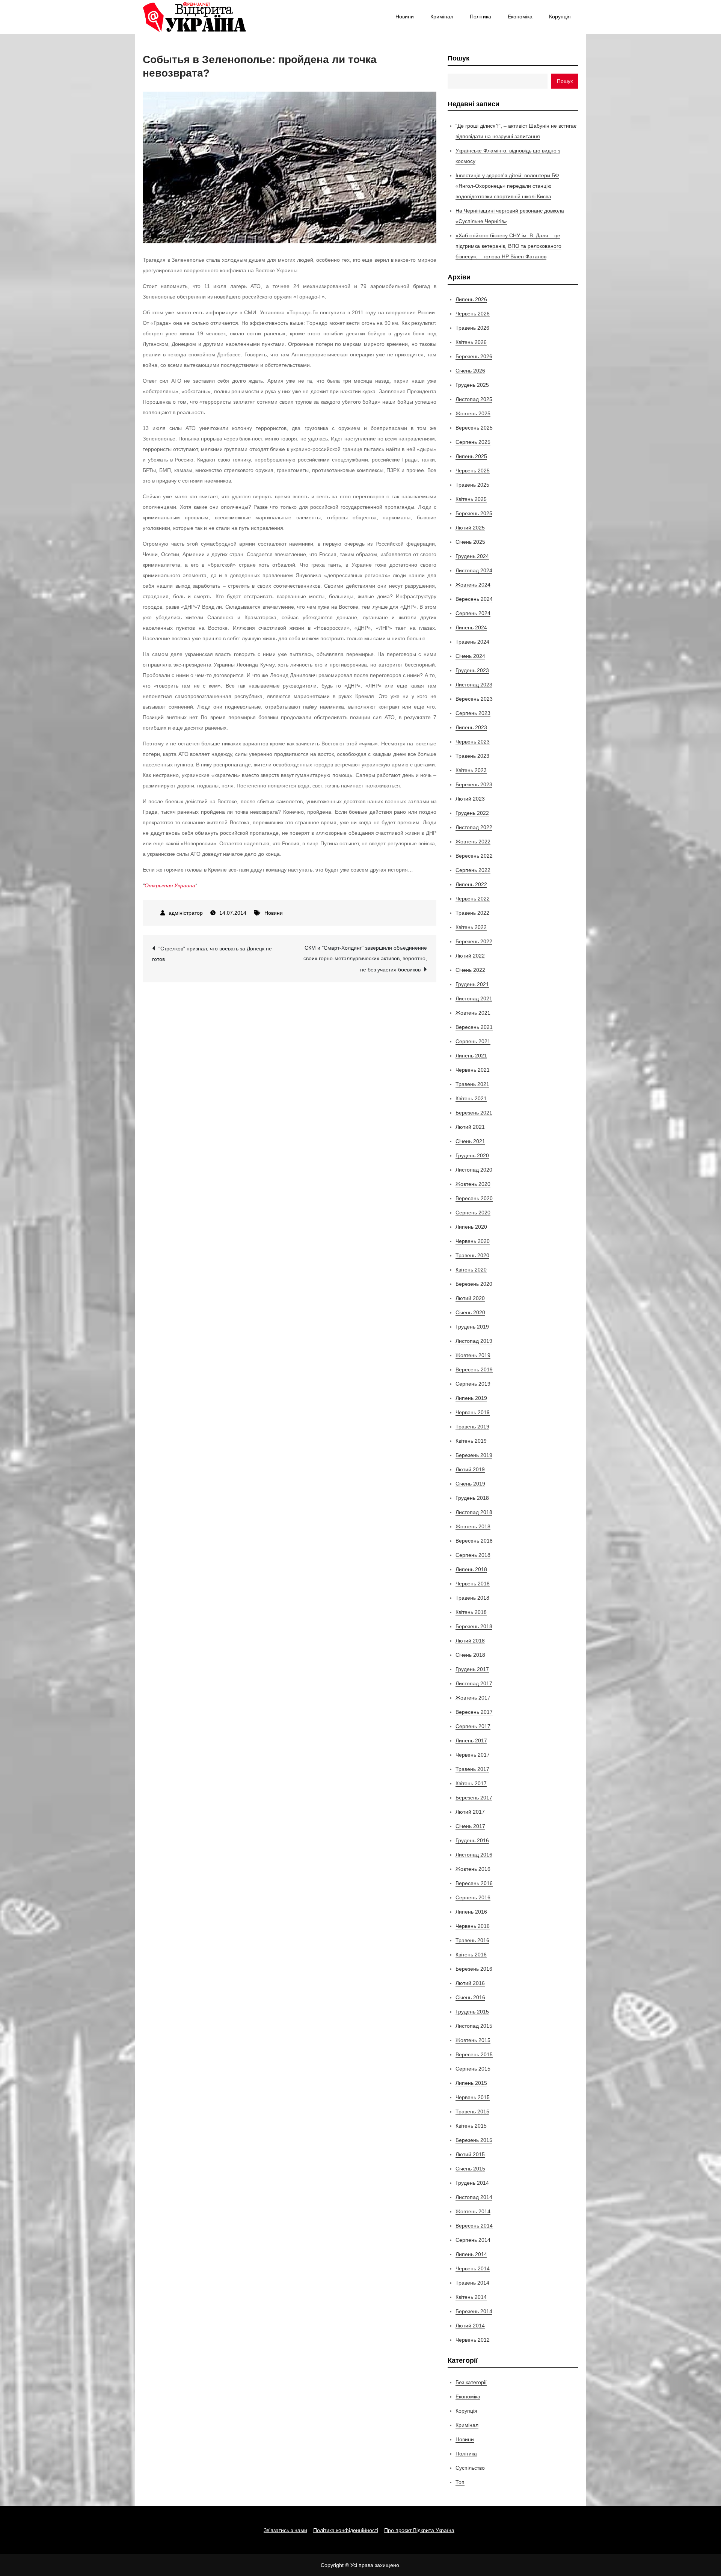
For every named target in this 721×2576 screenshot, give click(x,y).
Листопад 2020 (474, 1170)
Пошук (459, 58)
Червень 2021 (473, 1070)
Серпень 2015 (473, 2069)
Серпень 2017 (473, 1726)
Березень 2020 (474, 1284)
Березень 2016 (474, 1969)
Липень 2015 (471, 2083)
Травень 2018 (472, 1598)
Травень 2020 (472, 1255)
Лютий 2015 (470, 2154)
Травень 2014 (472, 2283)
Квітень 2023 (471, 770)
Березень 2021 (474, 1113)
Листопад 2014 (474, 2197)
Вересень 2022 (474, 856)
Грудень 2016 (472, 1840)
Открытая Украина (170, 885)
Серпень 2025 (473, 442)
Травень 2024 (472, 642)
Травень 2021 (472, 1084)
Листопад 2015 (474, 2026)
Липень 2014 (471, 2254)
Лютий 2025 (470, 528)
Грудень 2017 (472, 1669)
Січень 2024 (470, 656)
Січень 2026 (470, 371)
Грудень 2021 (472, 984)
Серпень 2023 (473, 713)
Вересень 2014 (474, 2226)
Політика (480, 17)
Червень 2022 (473, 899)
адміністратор (186, 913)
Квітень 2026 (471, 342)
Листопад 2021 (474, 998)
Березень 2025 (474, 513)
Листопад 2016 (474, 1855)
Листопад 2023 (474, 685)
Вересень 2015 (474, 2054)
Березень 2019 (474, 1455)
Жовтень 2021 (473, 1013)
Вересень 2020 (474, 1198)
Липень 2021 (471, 1056)
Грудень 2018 (472, 1498)
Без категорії (471, 2382)
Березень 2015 (474, 2140)
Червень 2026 (473, 314)
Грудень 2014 (472, 2183)
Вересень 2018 (474, 1541)
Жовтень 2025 (473, 413)
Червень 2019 (473, 1412)
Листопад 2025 (474, 399)
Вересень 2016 (474, 1883)
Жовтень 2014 (473, 2211)
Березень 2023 (474, 784)
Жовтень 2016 (473, 1869)
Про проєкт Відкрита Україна (419, 2530)
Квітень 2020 (471, 1270)
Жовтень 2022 (473, 842)
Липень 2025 (471, 456)
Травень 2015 (472, 2111)
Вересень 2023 (474, 699)
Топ (460, 2482)
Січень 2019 (470, 1484)
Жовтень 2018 (473, 1526)
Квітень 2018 (471, 1612)
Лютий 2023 (470, 799)
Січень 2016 (470, 1997)
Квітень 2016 (471, 1955)
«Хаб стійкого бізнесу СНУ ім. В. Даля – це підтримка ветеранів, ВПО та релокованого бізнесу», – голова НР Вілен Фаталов (508, 246)
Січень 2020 (470, 1312)
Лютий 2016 (470, 1983)
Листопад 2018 (474, 1512)
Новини (405, 17)
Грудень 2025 (472, 385)
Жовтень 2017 (473, 1698)
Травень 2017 (472, 1769)
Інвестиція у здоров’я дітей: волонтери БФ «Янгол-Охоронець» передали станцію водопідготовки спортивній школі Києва (507, 186)
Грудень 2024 (472, 556)
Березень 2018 (474, 1626)
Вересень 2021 (474, 1027)
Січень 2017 (470, 1826)
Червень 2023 (473, 742)
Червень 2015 (473, 2097)
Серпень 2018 (473, 1555)
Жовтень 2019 (473, 1355)
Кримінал (442, 17)
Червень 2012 (473, 2340)
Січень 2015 (470, 2169)
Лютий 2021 (470, 1127)
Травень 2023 (472, 756)
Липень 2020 (471, 1227)
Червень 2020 (473, 1241)
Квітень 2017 (471, 1783)
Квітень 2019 (471, 1441)
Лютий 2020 (470, 1298)
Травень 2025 (472, 485)
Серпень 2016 (473, 1897)
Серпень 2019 (473, 1384)
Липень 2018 (471, 1569)
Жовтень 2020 (473, 1184)
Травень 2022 (472, 913)
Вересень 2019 (474, 1369)
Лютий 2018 (470, 1641)
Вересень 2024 (474, 599)
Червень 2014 (473, 2268)
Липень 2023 (471, 727)
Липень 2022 (471, 884)
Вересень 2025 (474, 428)
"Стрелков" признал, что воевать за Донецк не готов (212, 954)
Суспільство (470, 2468)
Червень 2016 (473, 1926)
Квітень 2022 (471, 927)
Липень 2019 (471, 1398)
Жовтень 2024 (473, 585)
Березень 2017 (474, 1798)
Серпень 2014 (473, 2240)
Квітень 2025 (471, 499)
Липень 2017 (471, 1740)
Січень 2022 (470, 970)
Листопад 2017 (474, 1683)
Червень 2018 (473, 1584)
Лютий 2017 (470, 1812)
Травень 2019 (472, 1427)
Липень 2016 (471, 1912)
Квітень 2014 (471, 2297)
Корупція (560, 17)
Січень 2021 (470, 1141)
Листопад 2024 (474, 570)
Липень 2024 (471, 627)
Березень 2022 (474, 941)
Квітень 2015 (471, 2126)
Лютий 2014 (470, 2326)
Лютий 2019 (470, 1469)
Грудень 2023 (472, 670)
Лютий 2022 (470, 956)
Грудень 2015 (472, 2012)
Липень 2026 (471, 299)
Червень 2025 (473, 471)
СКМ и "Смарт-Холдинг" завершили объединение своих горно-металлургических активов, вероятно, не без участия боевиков (365, 959)
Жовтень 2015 (473, 2040)
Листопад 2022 (474, 827)
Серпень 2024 (473, 613)
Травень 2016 (472, 1940)
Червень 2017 (473, 1755)
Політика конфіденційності (346, 2530)
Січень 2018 (470, 1655)
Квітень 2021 (471, 1098)
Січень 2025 (470, 542)
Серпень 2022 (473, 870)
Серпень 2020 (473, 1213)
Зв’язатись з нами (285, 2530)
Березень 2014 (474, 2311)
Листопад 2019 (474, 1341)
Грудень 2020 (472, 1155)
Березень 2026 (474, 356)
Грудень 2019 (472, 1327)
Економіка (520, 17)
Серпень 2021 (473, 1041)
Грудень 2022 (472, 813)
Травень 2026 (472, 328)
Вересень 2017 (474, 1712)
